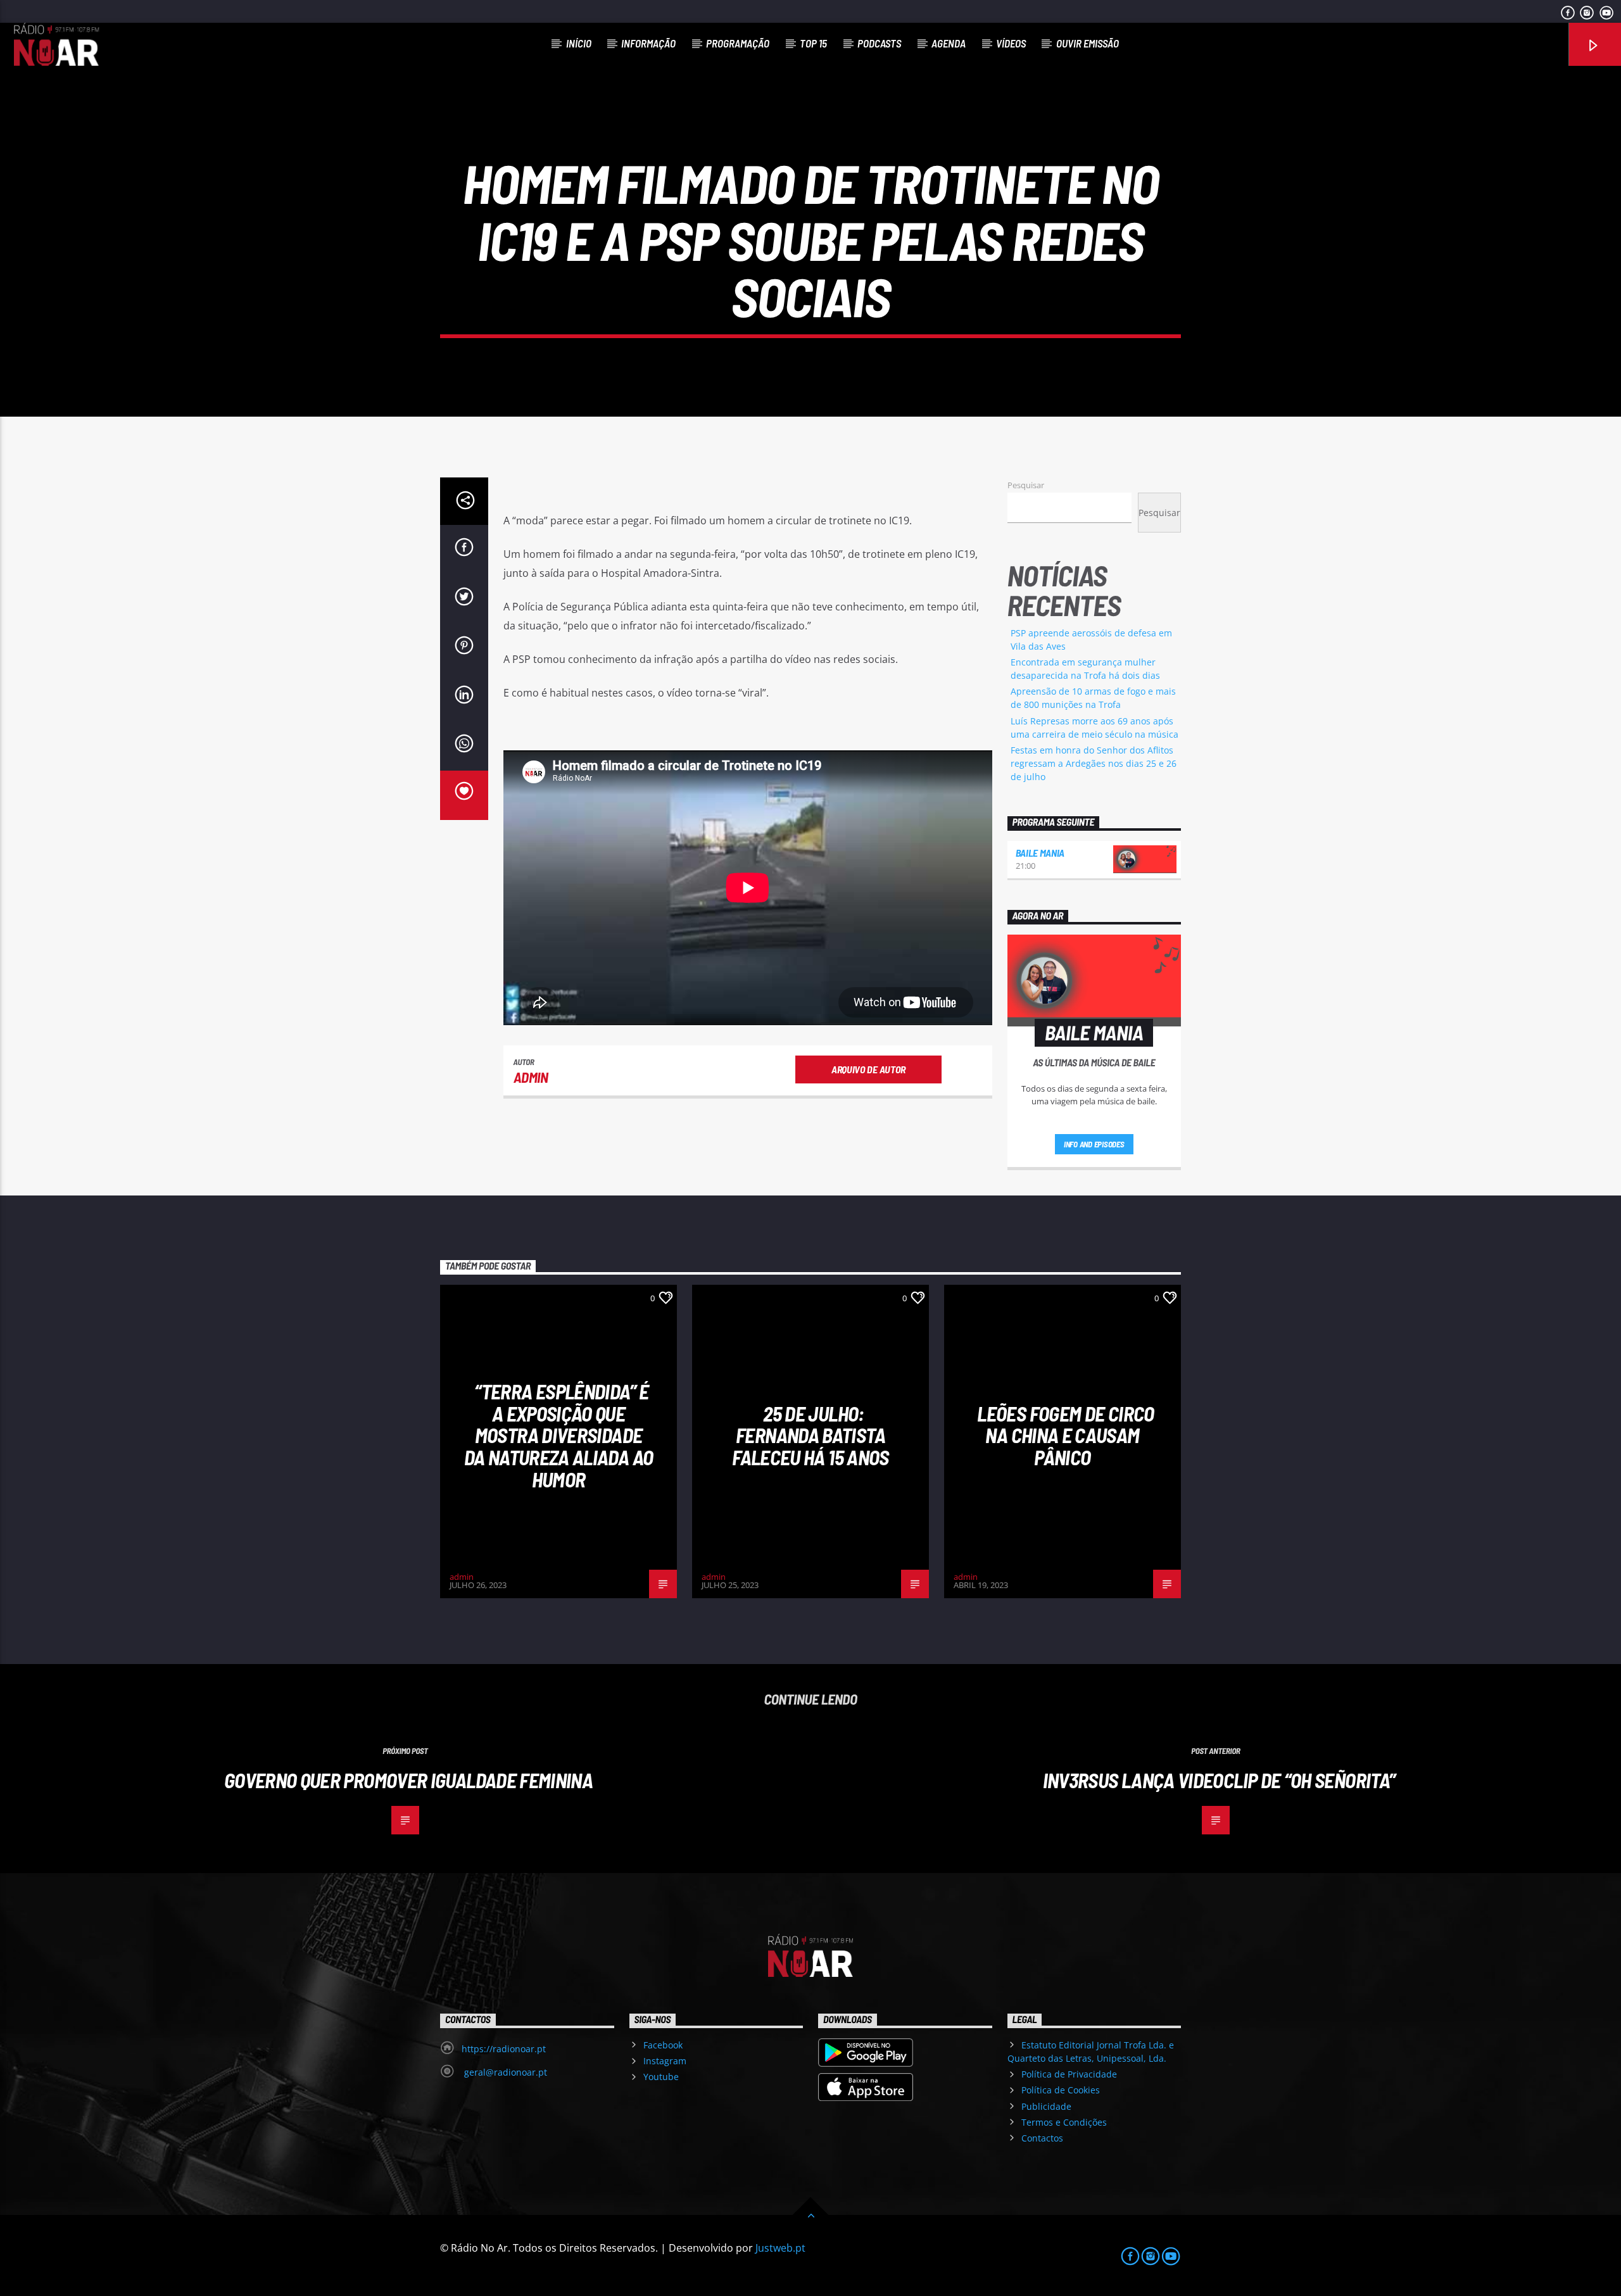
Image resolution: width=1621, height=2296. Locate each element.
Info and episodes (1094, 1144)
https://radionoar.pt (504, 2049)
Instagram (665, 2061)
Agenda (949, 43)
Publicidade (1046, 2106)
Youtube (661, 2077)
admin (531, 1077)
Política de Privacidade (1069, 2074)
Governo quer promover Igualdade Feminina (408, 1780)
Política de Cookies (1061, 2090)
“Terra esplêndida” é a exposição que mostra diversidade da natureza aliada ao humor (559, 1435)
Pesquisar (1026, 485)
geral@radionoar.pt (504, 2072)
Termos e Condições (1064, 2122)
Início (579, 43)
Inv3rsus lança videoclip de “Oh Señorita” (1219, 1780)
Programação (738, 43)
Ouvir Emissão (1088, 43)
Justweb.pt (780, 2248)
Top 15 (813, 43)
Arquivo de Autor (868, 1069)
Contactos (1042, 2138)
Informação (648, 43)
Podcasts (879, 43)
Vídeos (1011, 43)
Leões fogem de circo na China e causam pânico (1065, 1435)
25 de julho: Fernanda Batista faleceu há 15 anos (810, 1435)
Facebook (663, 2045)
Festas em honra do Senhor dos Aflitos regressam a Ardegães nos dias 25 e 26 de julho (1094, 763)
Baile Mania (1040, 853)
